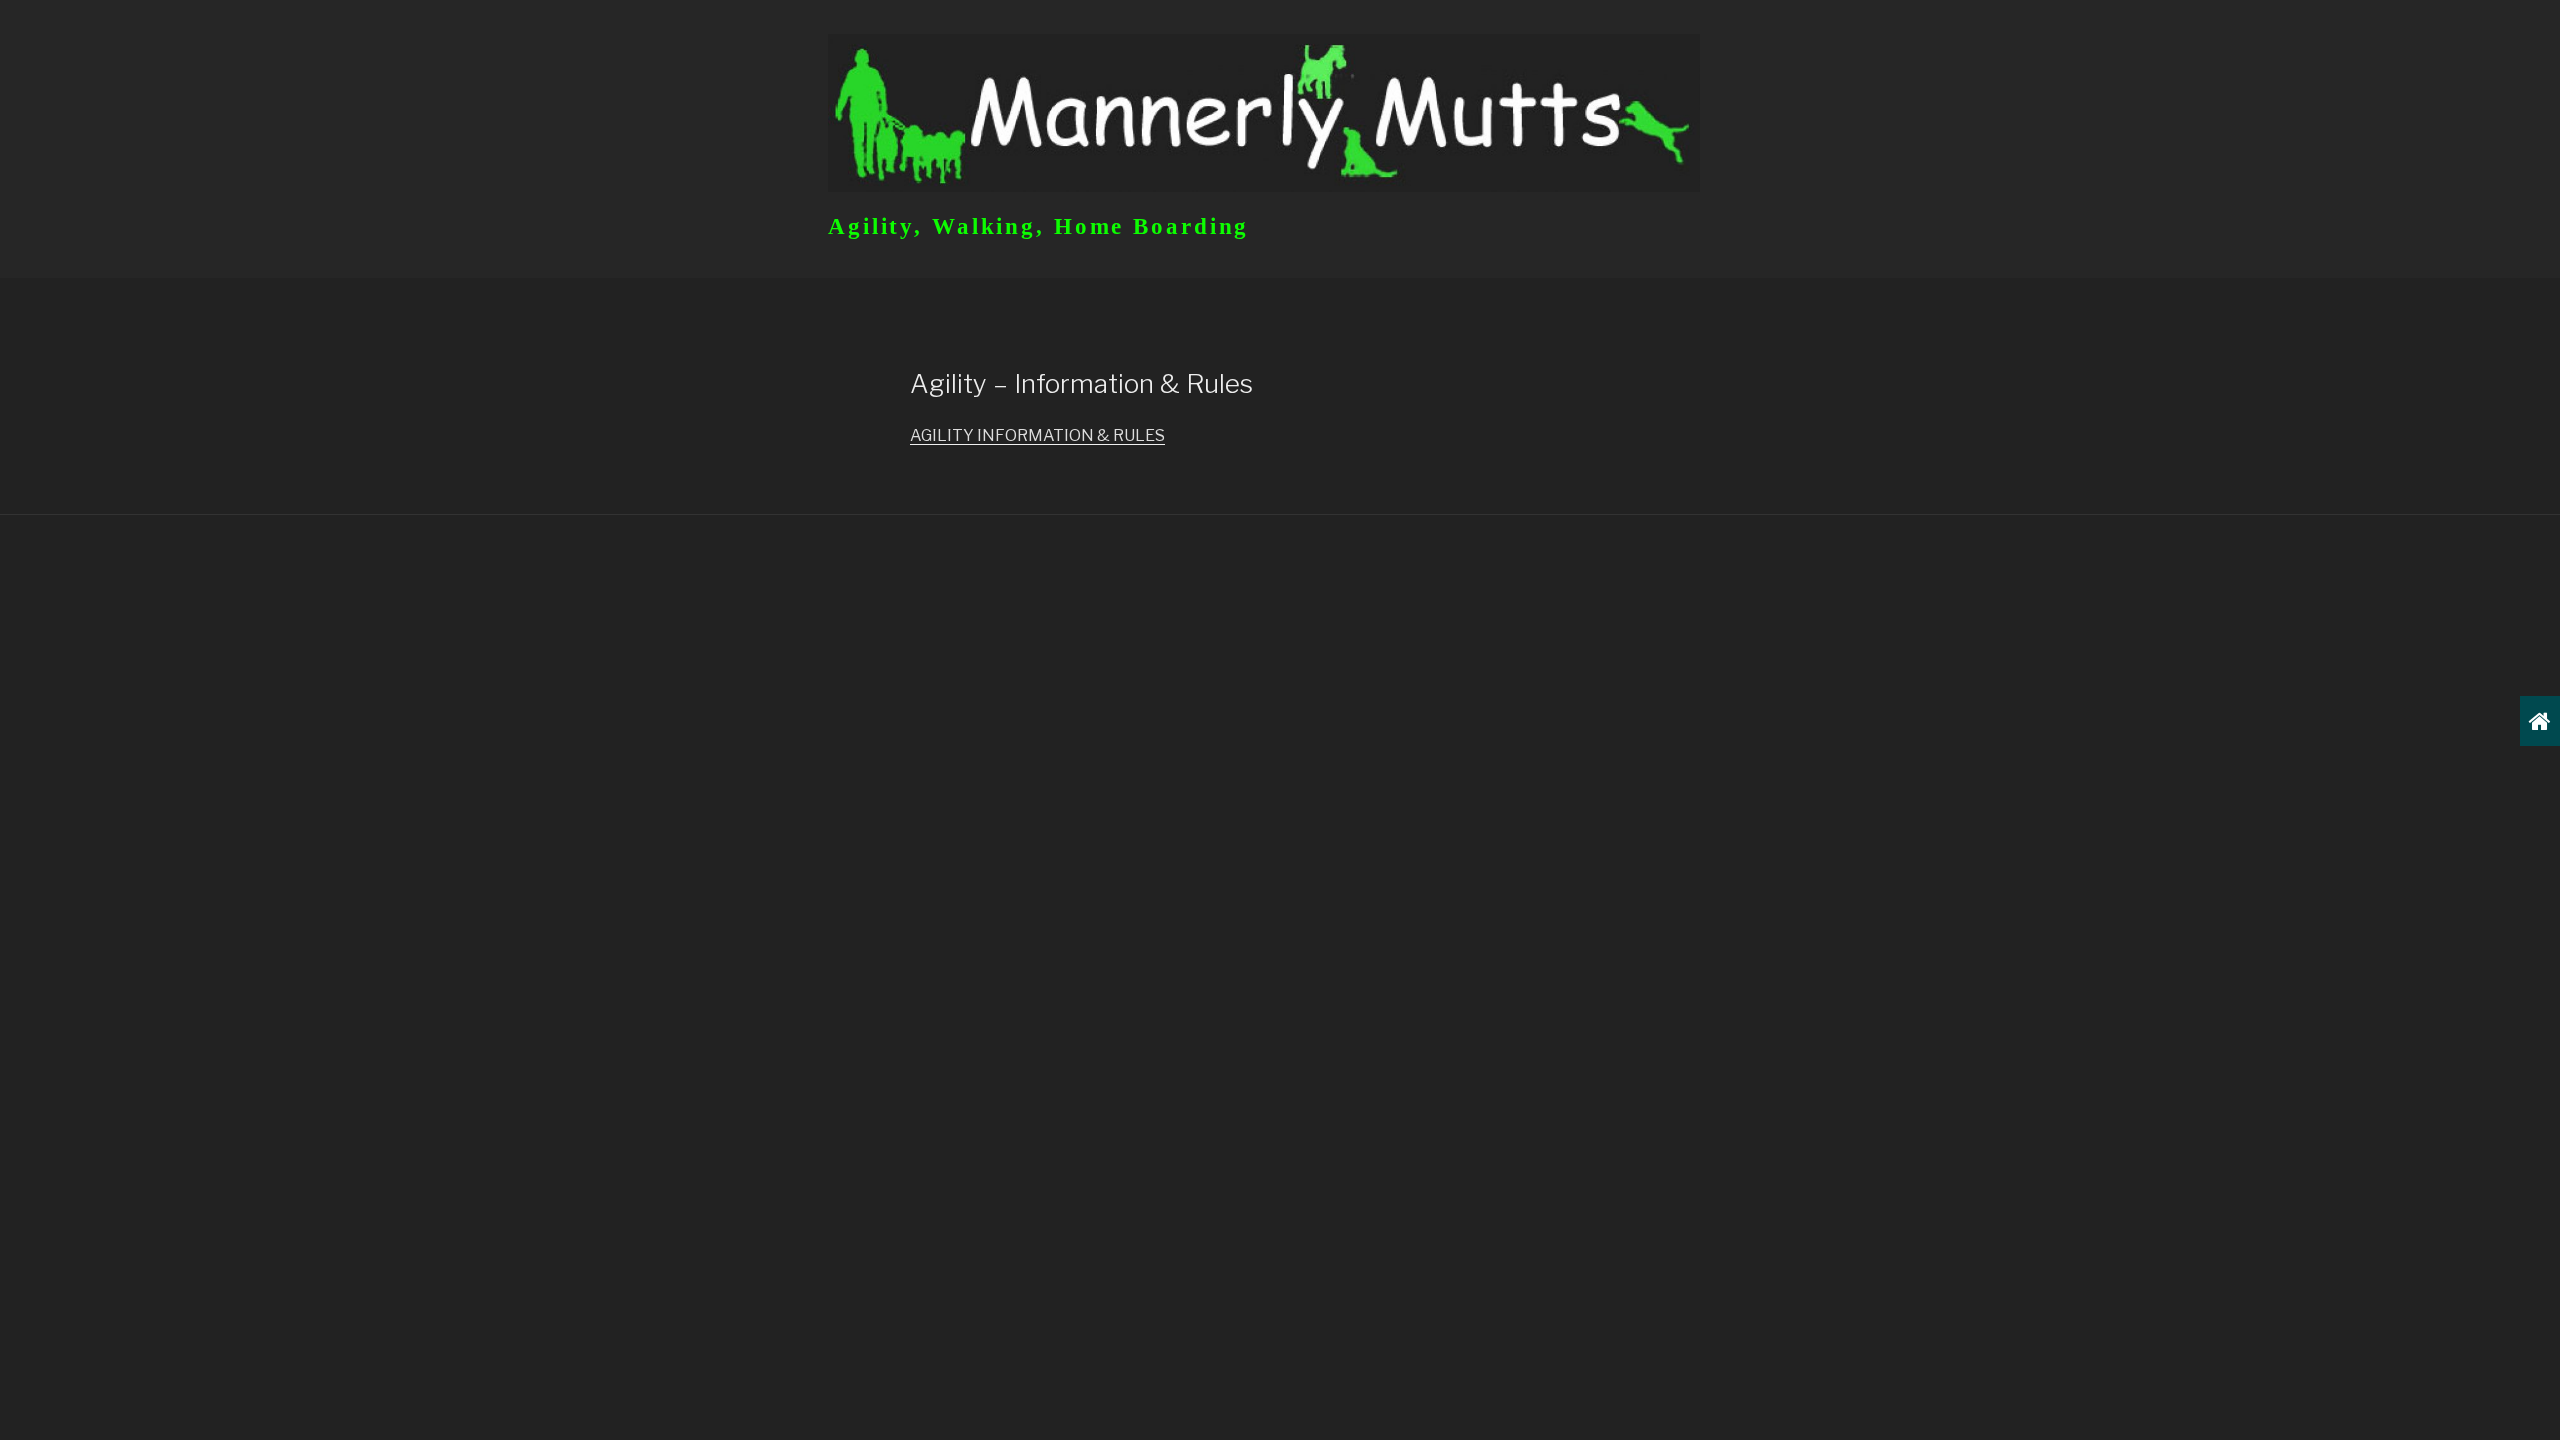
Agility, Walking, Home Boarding (1038, 226)
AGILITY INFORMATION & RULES (1037, 435)
